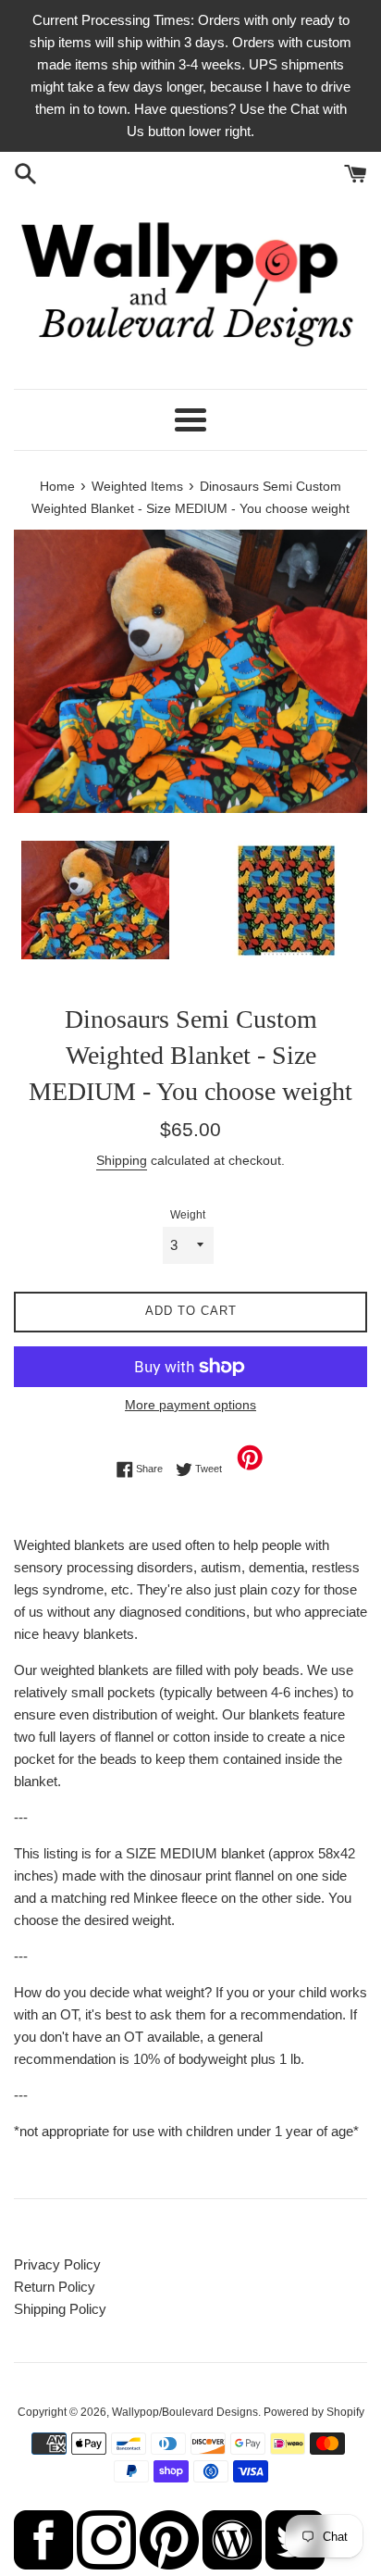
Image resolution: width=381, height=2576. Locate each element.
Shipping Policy (60, 2309)
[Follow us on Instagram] (106, 2564)
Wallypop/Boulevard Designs (185, 2412)
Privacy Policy (57, 2264)
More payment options (190, 1405)
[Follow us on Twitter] (295, 2564)
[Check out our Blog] (232, 2564)
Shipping (122, 1160)
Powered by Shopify (314, 2412)
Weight (188, 1215)
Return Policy (55, 2287)
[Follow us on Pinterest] (169, 2564)
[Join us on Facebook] (43, 2564)
